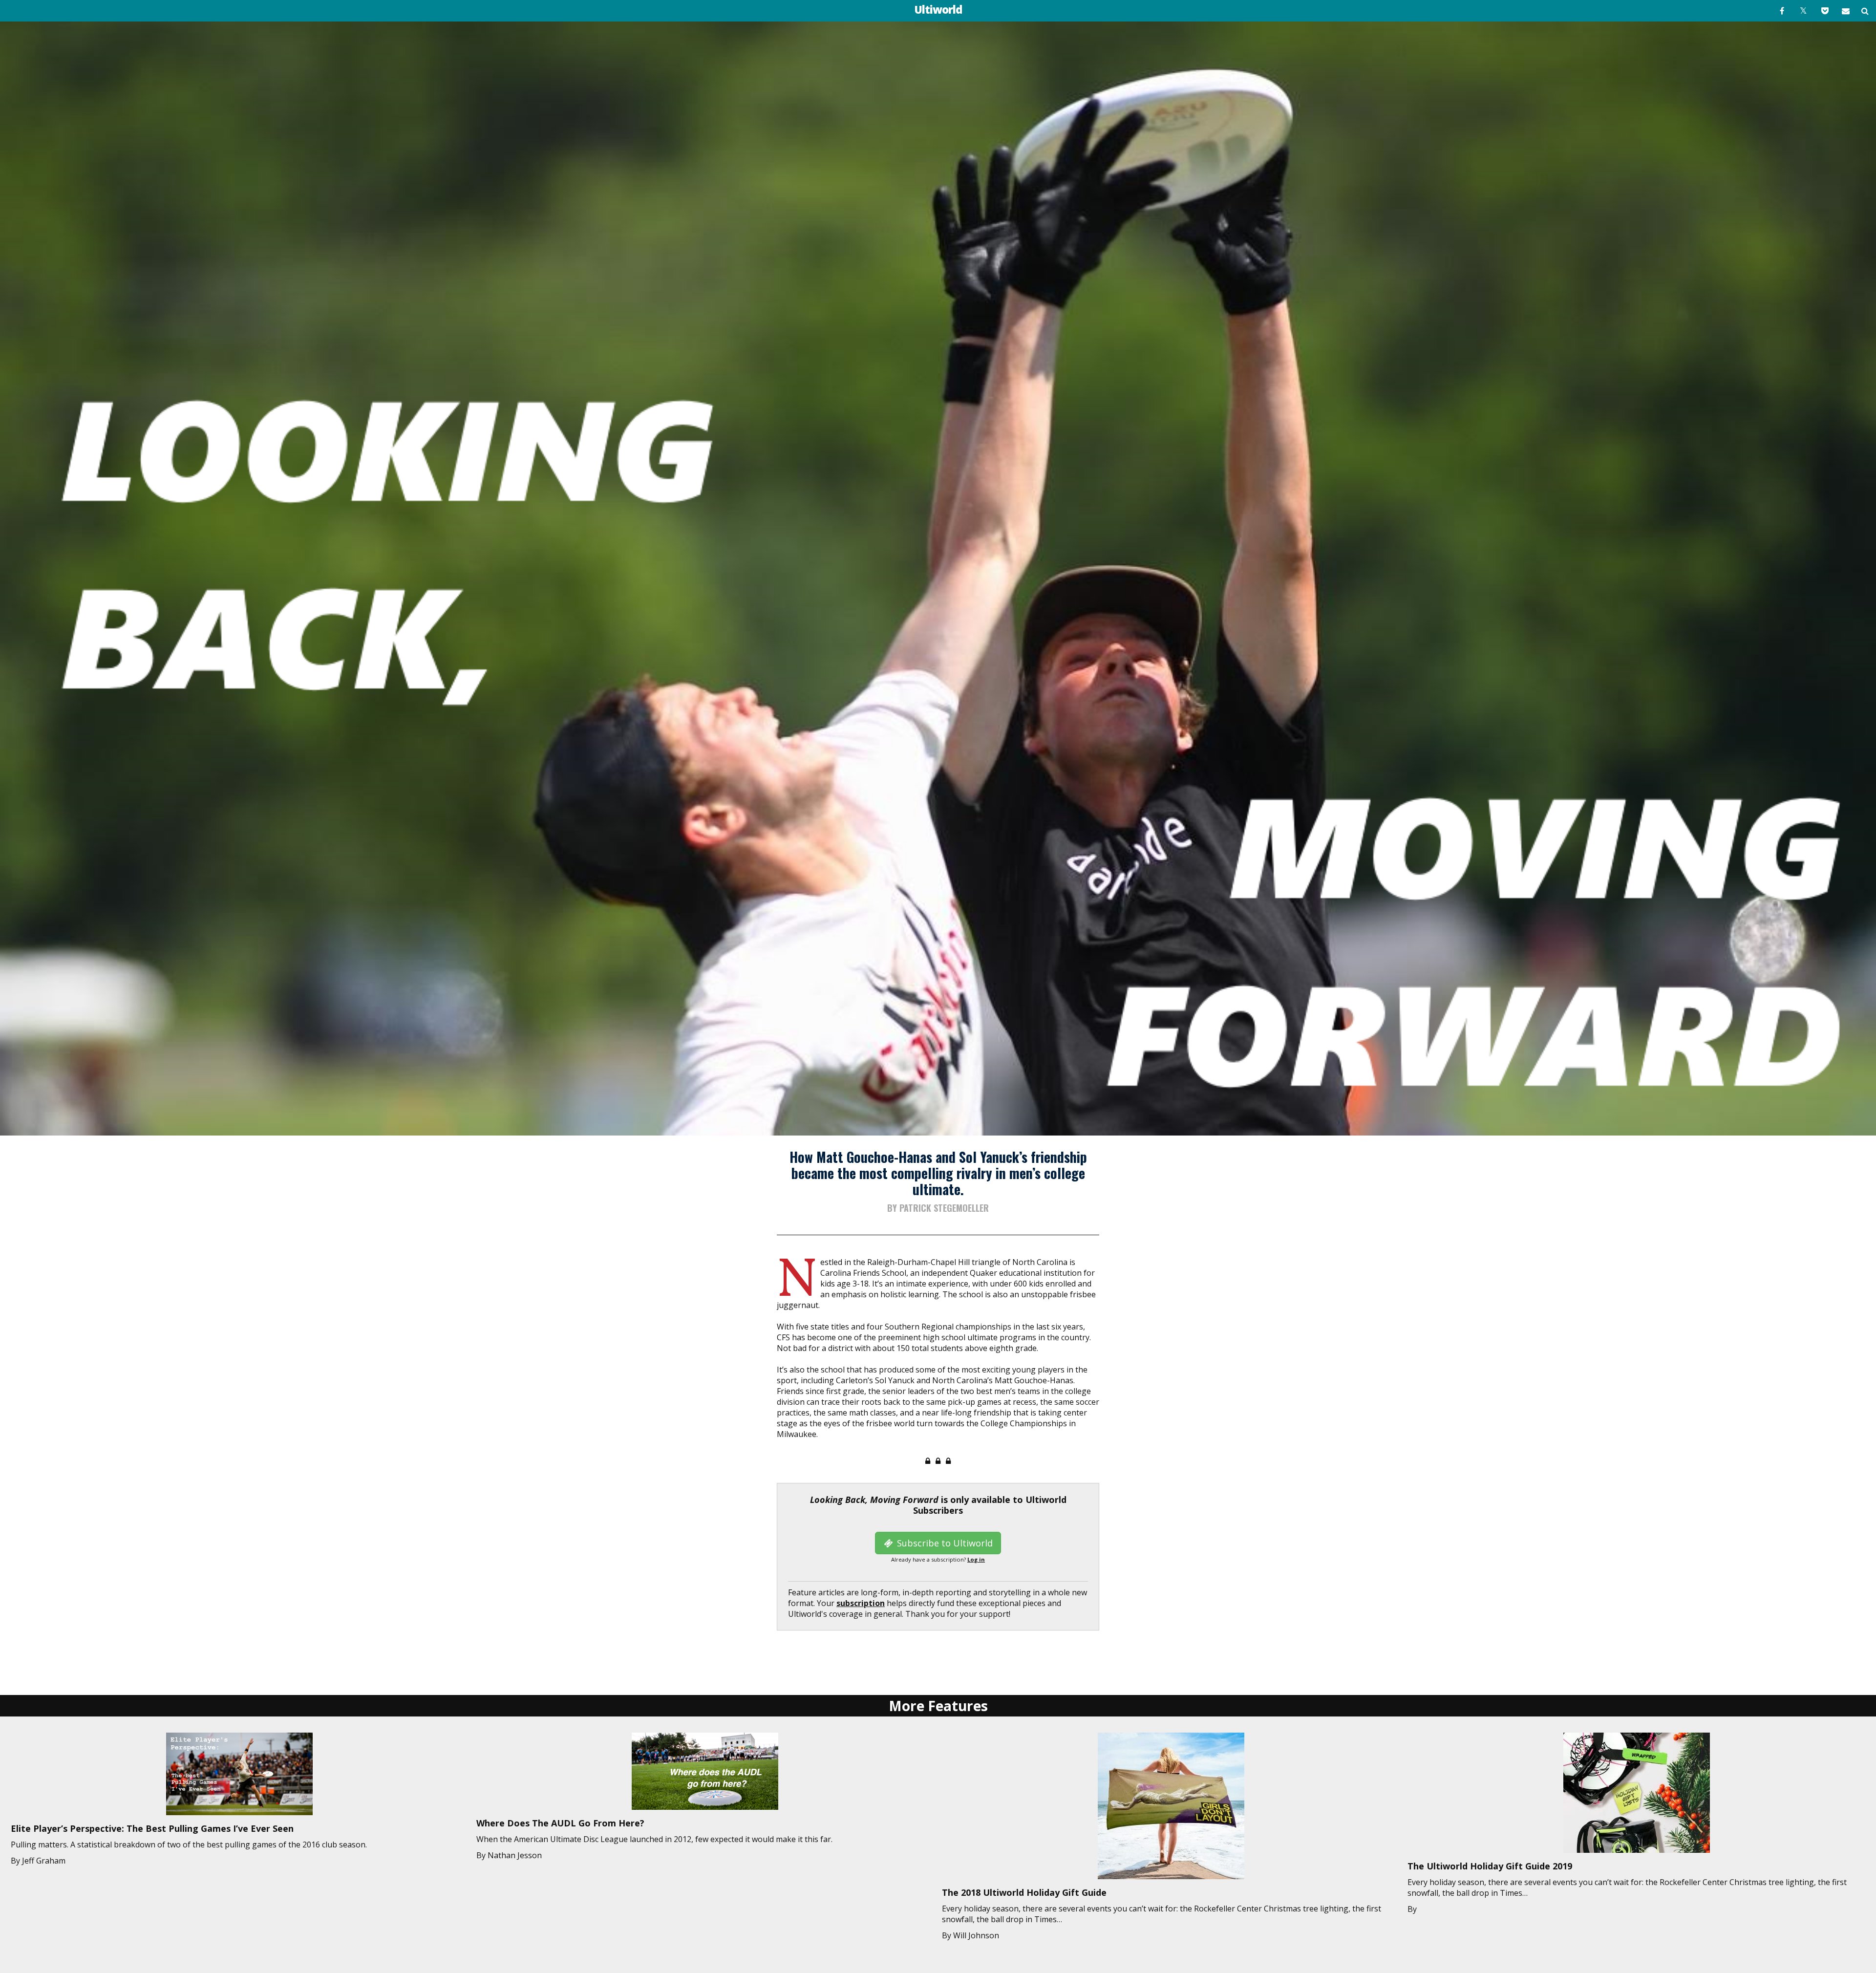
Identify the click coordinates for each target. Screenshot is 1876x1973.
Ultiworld (938, 9)
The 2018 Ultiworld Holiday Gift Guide (1024, 1892)
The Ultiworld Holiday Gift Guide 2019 (1490, 1866)
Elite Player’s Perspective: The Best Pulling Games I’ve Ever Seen (152, 1828)
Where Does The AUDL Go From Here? (560, 1823)
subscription (861, 1603)
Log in (976, 1559)
